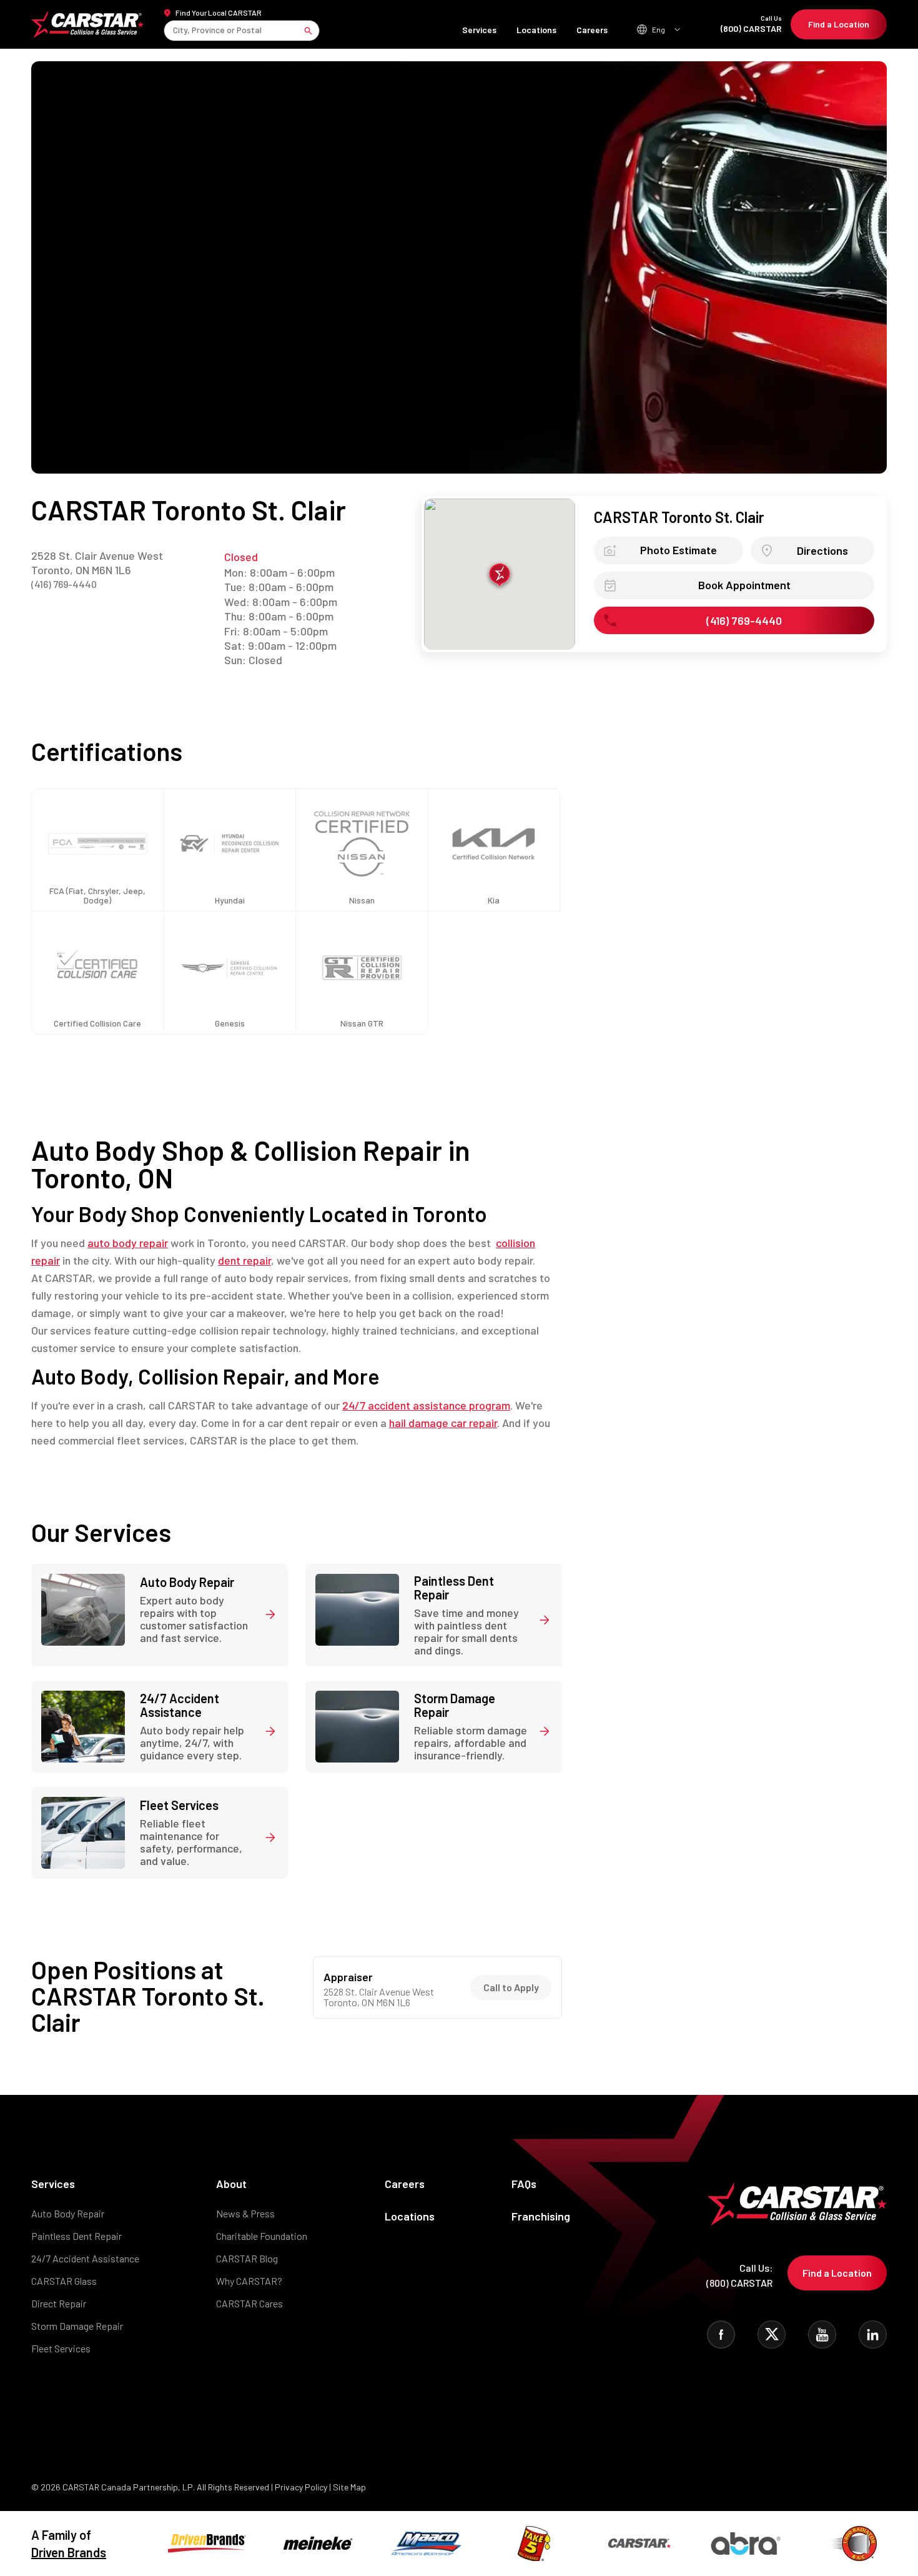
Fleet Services (61, 2348)
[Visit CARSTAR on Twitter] (772, 2335)
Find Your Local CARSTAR (219, 12)
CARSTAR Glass (64, 2281)
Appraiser (348, 1977)
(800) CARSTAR (751, 24)
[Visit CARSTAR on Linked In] (873, 2335)
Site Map (349, 2487)
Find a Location (839, 24)
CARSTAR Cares (249, 2303)
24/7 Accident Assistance (85, 2258)
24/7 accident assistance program (426, 1405)
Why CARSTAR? (249, 2281)
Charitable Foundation (262, 2236)
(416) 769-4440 (64, 584)
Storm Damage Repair (77, 2326)
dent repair (244, 1260)
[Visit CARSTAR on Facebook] (721, 2335)
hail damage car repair (443, 1423)
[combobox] (174, 30)
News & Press (245, 2213)
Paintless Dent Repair (76, 2236)
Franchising (541, 2216)
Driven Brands (69, 2552)
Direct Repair (59, 2303)
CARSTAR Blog (247, 2258)
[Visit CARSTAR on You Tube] (822, 2335)
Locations (536, 30)
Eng (659, 29)
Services (479, 30)
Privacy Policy (301, 2487)
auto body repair (128, 1243)
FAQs (524, 2184)
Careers (592, 30)
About (231, 2184)
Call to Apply (511, 1987)
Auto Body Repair (68, 2213)
